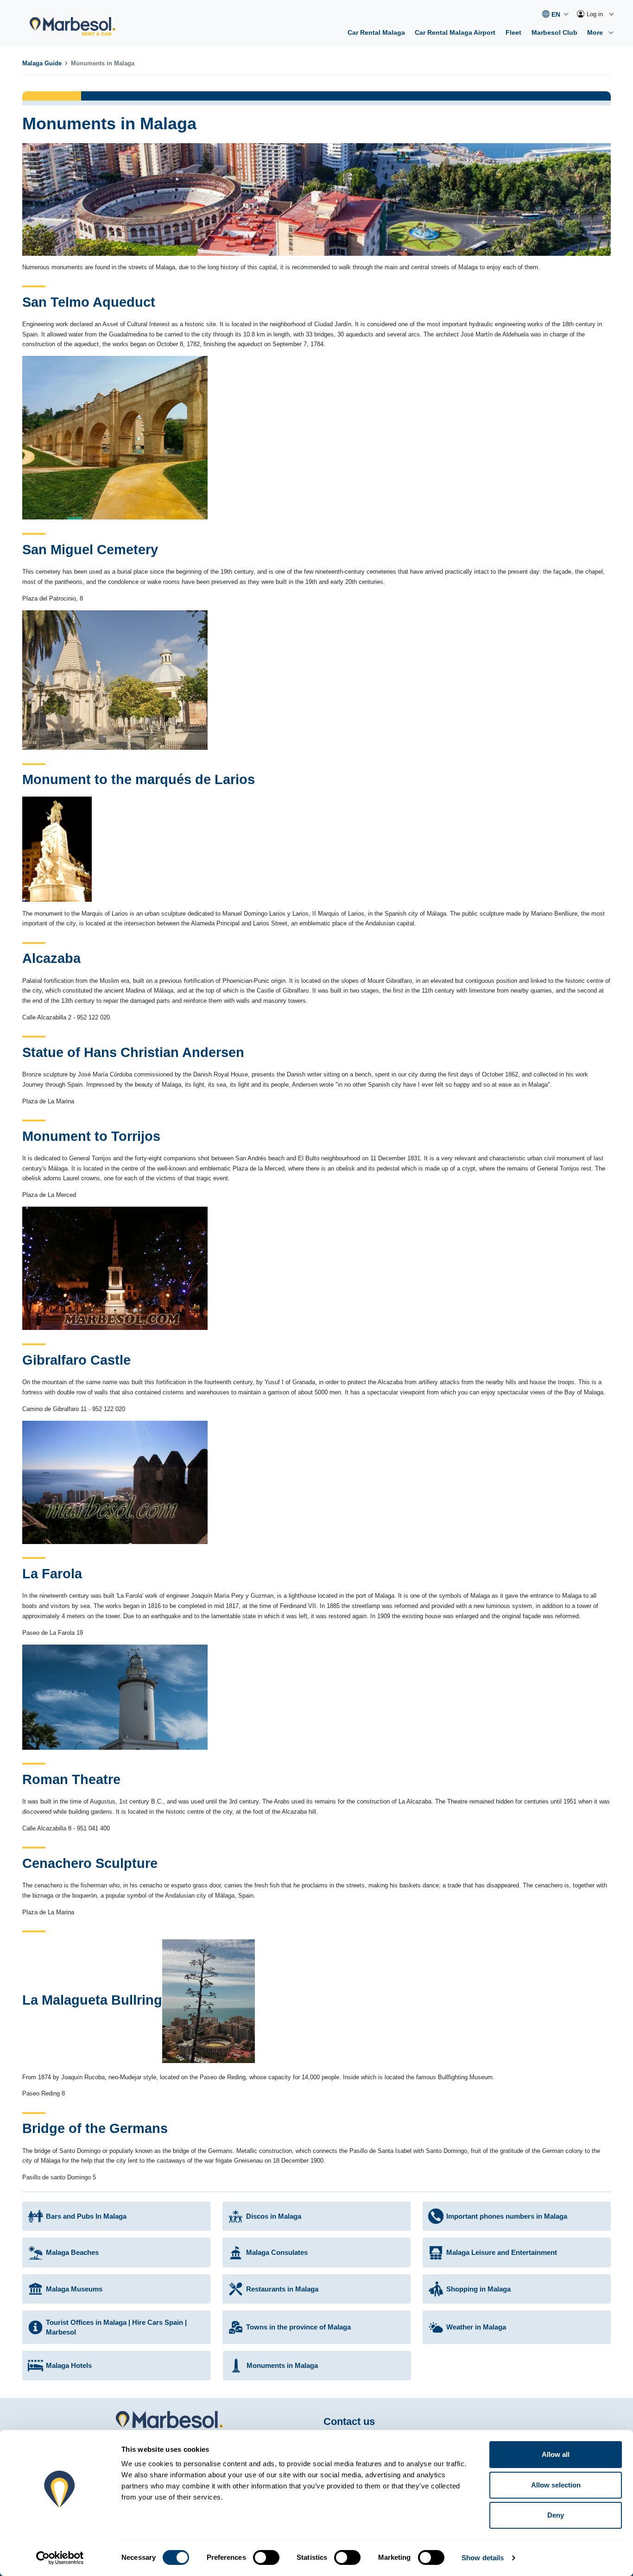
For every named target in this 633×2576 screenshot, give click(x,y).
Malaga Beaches (72, 2252)
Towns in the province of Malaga (298, 2327)
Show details (483, 2558)
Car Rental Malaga (376, 32)
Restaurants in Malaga (282, 2289)
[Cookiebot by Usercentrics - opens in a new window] (60, 2558)
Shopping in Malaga (478, 2289)
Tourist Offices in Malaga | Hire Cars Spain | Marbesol (116, 2327)
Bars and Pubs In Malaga (86, 2216)
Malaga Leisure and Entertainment (502, 2252)
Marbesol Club (554, 32)
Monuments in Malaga (282, 2365)
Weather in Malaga (476, 2327)
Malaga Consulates (277, 2252)
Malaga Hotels (69, 2365)
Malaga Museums (74, 2289)
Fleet (513, 32)
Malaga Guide (42, 63)
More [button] (596, 32)
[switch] (266, 2557)
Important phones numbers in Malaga (507, 2216)
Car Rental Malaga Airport (455, 32)
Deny (556, 2515)
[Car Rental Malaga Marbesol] (73, 27)
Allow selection (556, 2485)
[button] (555, 14)
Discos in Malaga (274, 2216)
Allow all (556, 2454)
